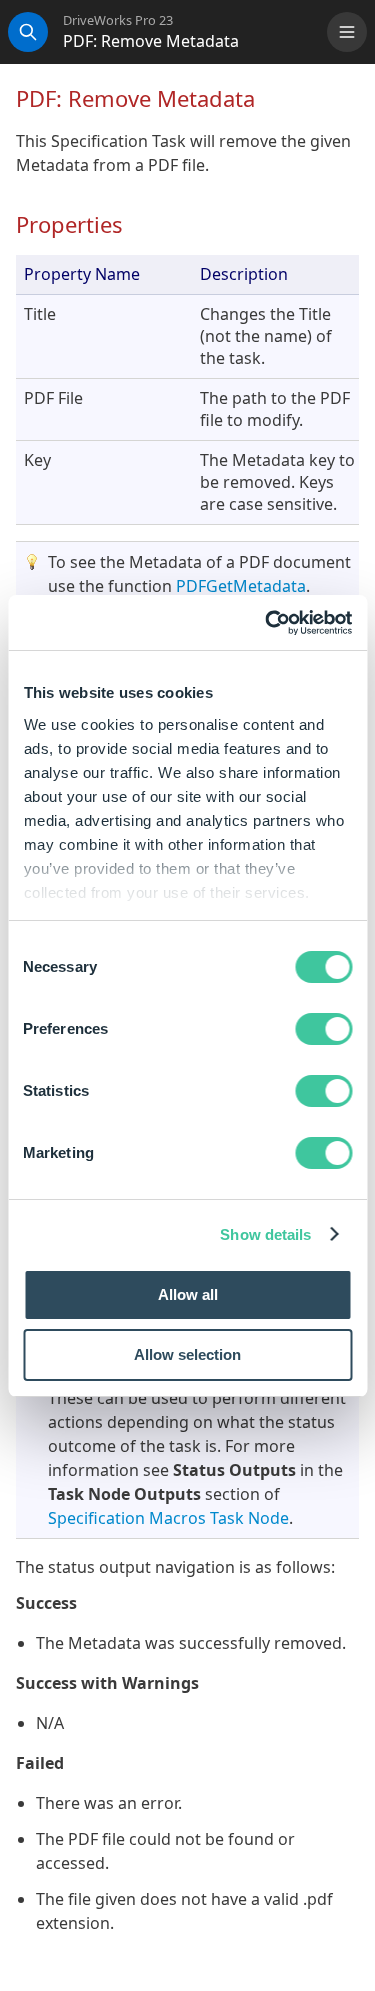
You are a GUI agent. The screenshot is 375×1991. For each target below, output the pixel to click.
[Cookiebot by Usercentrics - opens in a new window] (267, 623)
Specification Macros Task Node (168, 1518)
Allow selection (187, 1354)
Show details (265, 1234)
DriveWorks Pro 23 (118, 20)
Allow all (188, 1294)
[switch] (323, 1029)
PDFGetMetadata (241, 586)
